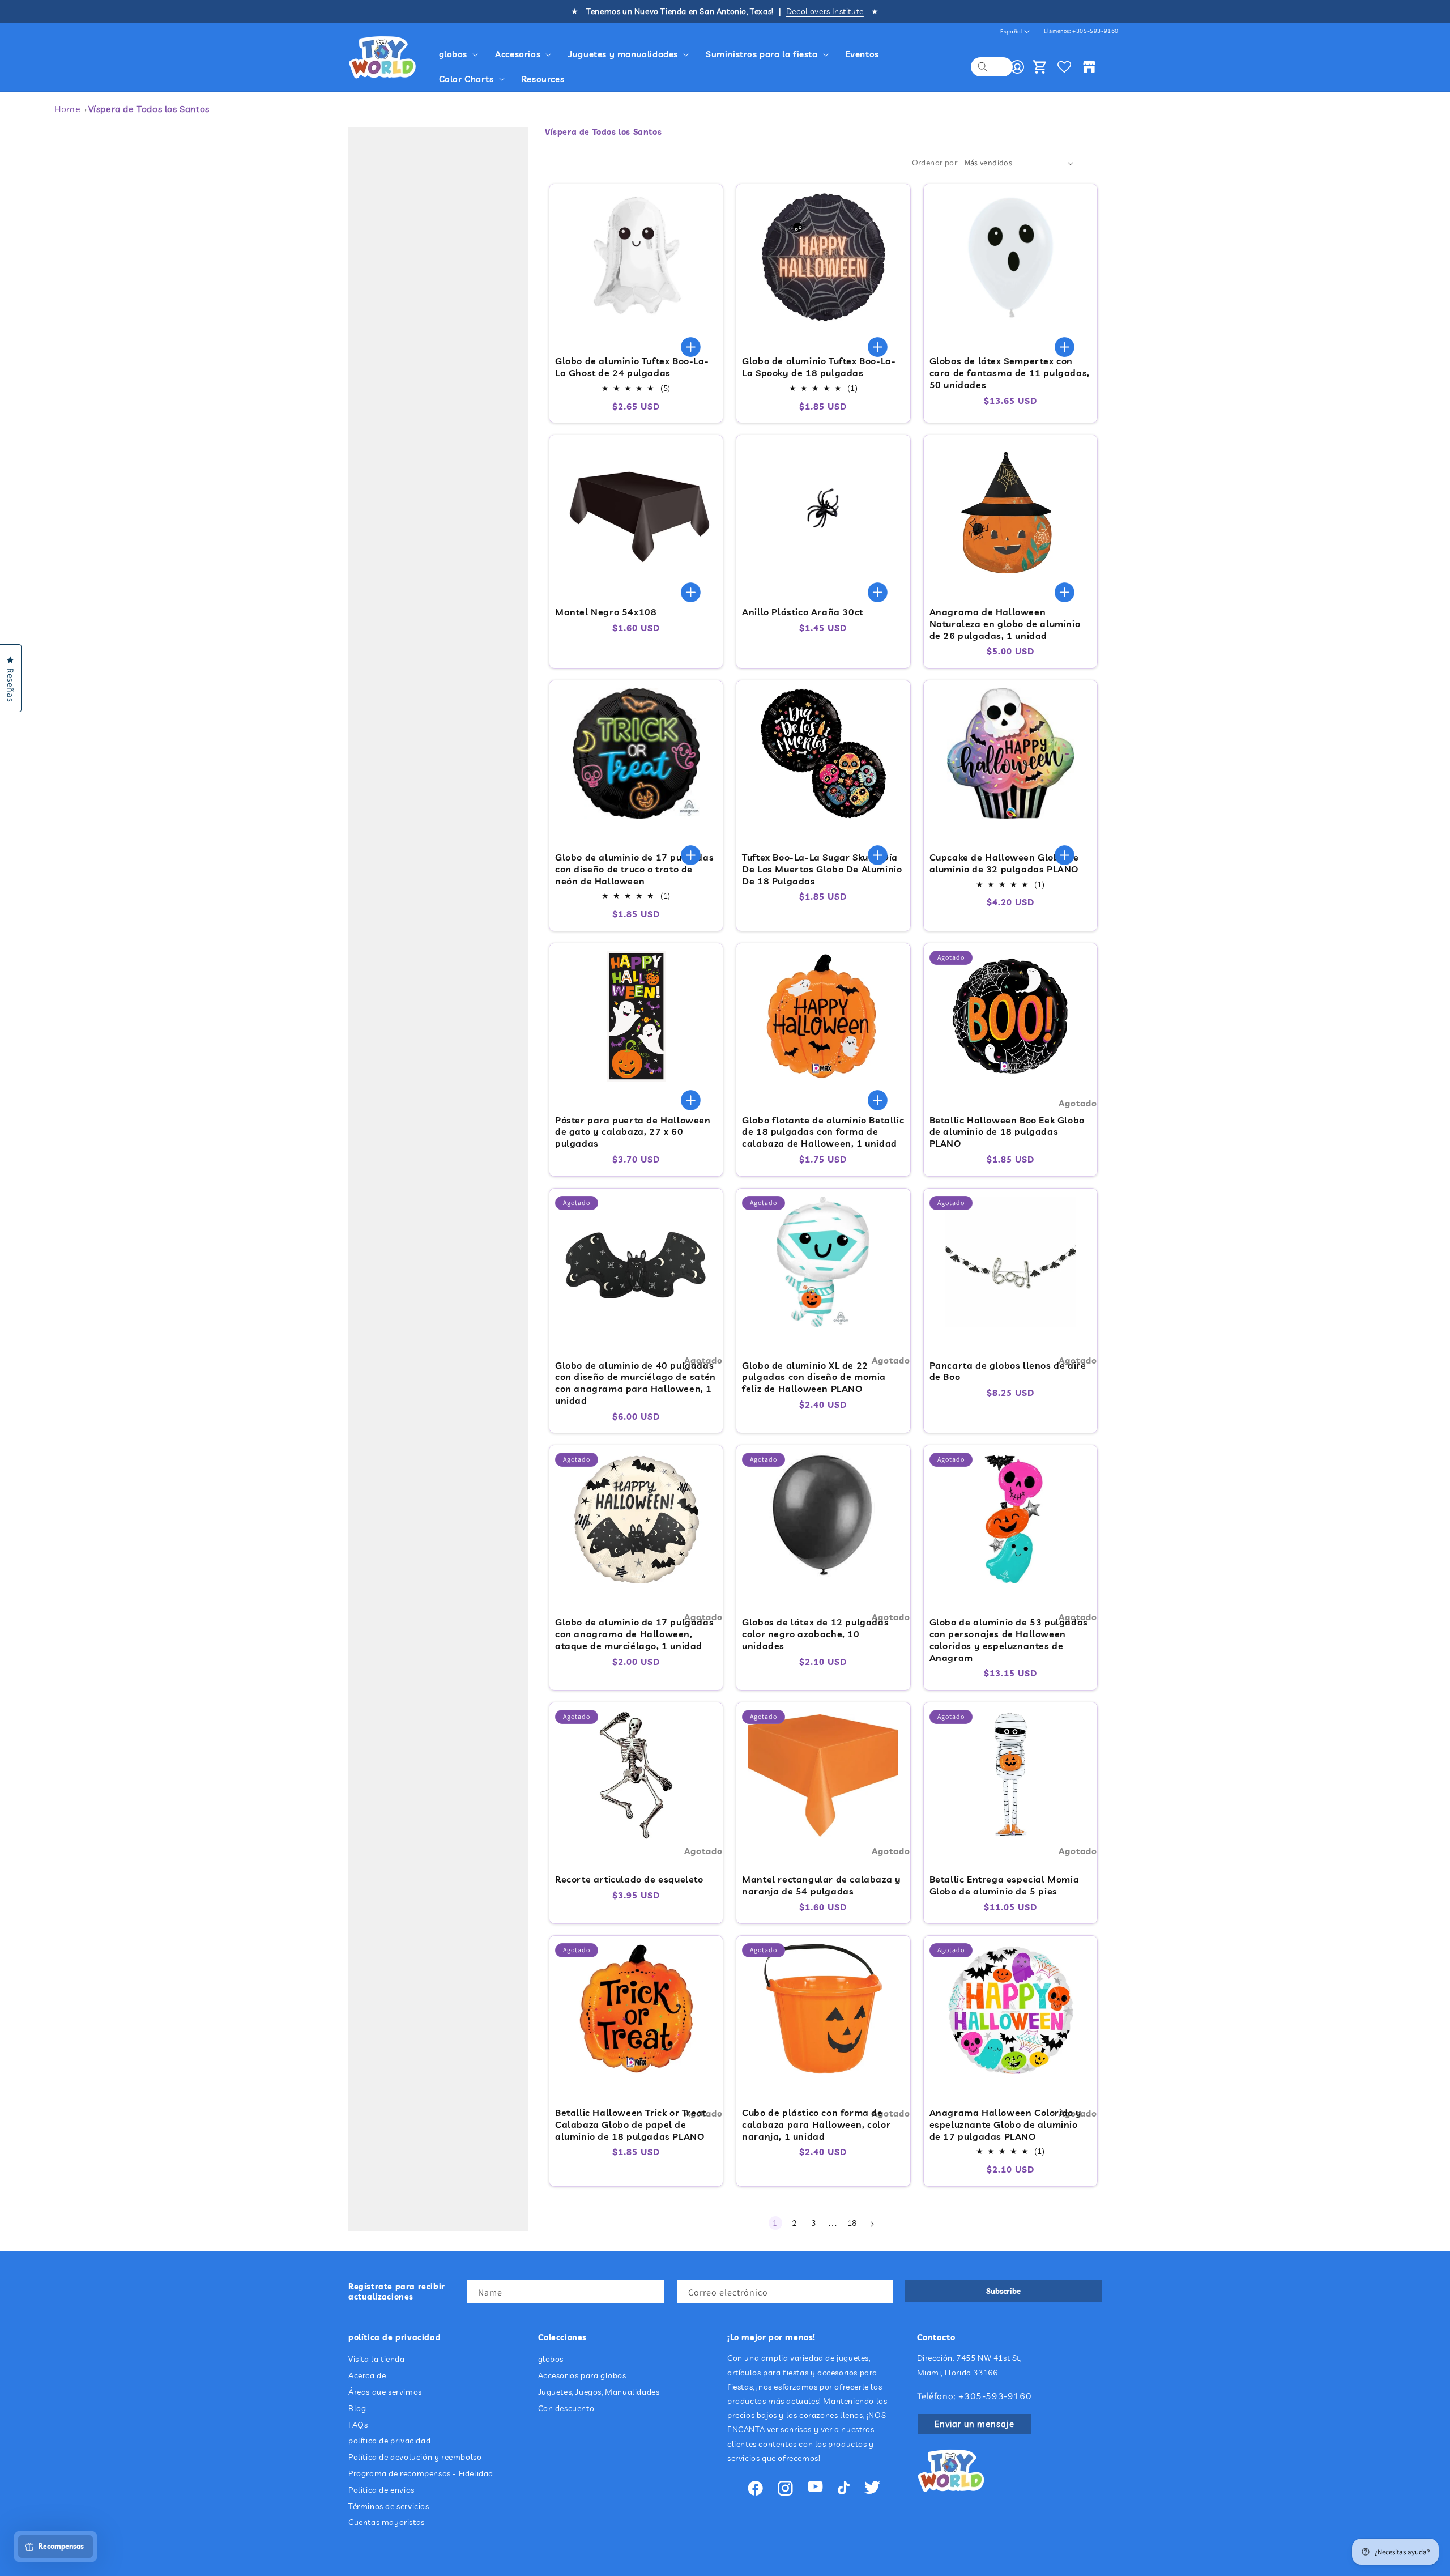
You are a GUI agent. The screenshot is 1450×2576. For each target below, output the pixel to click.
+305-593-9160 (1095, 31)
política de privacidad (389, 2441)
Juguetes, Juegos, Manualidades (599, 2392)
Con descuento (566, 2408)
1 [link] (775, 2223)
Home (67, 109)
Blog (357, 2408)
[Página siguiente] (872, 2224)
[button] (460, 54)
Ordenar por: (935, 163)
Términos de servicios (389, 2506)
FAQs (358, 2425)
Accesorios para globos (582, 2375)
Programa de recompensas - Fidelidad (421, 2473)
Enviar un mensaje (975, 2424)
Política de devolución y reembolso (415, 2457)
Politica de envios (381, 2490)
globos (551, 2360)
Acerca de (367, 2375)
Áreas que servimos (385, 2392)
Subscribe (1003, 2291)
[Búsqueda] (983, 67)
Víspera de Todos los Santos (149, 109)
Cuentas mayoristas (387, 2523)
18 (852, 2223)
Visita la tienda (377, 2360)
